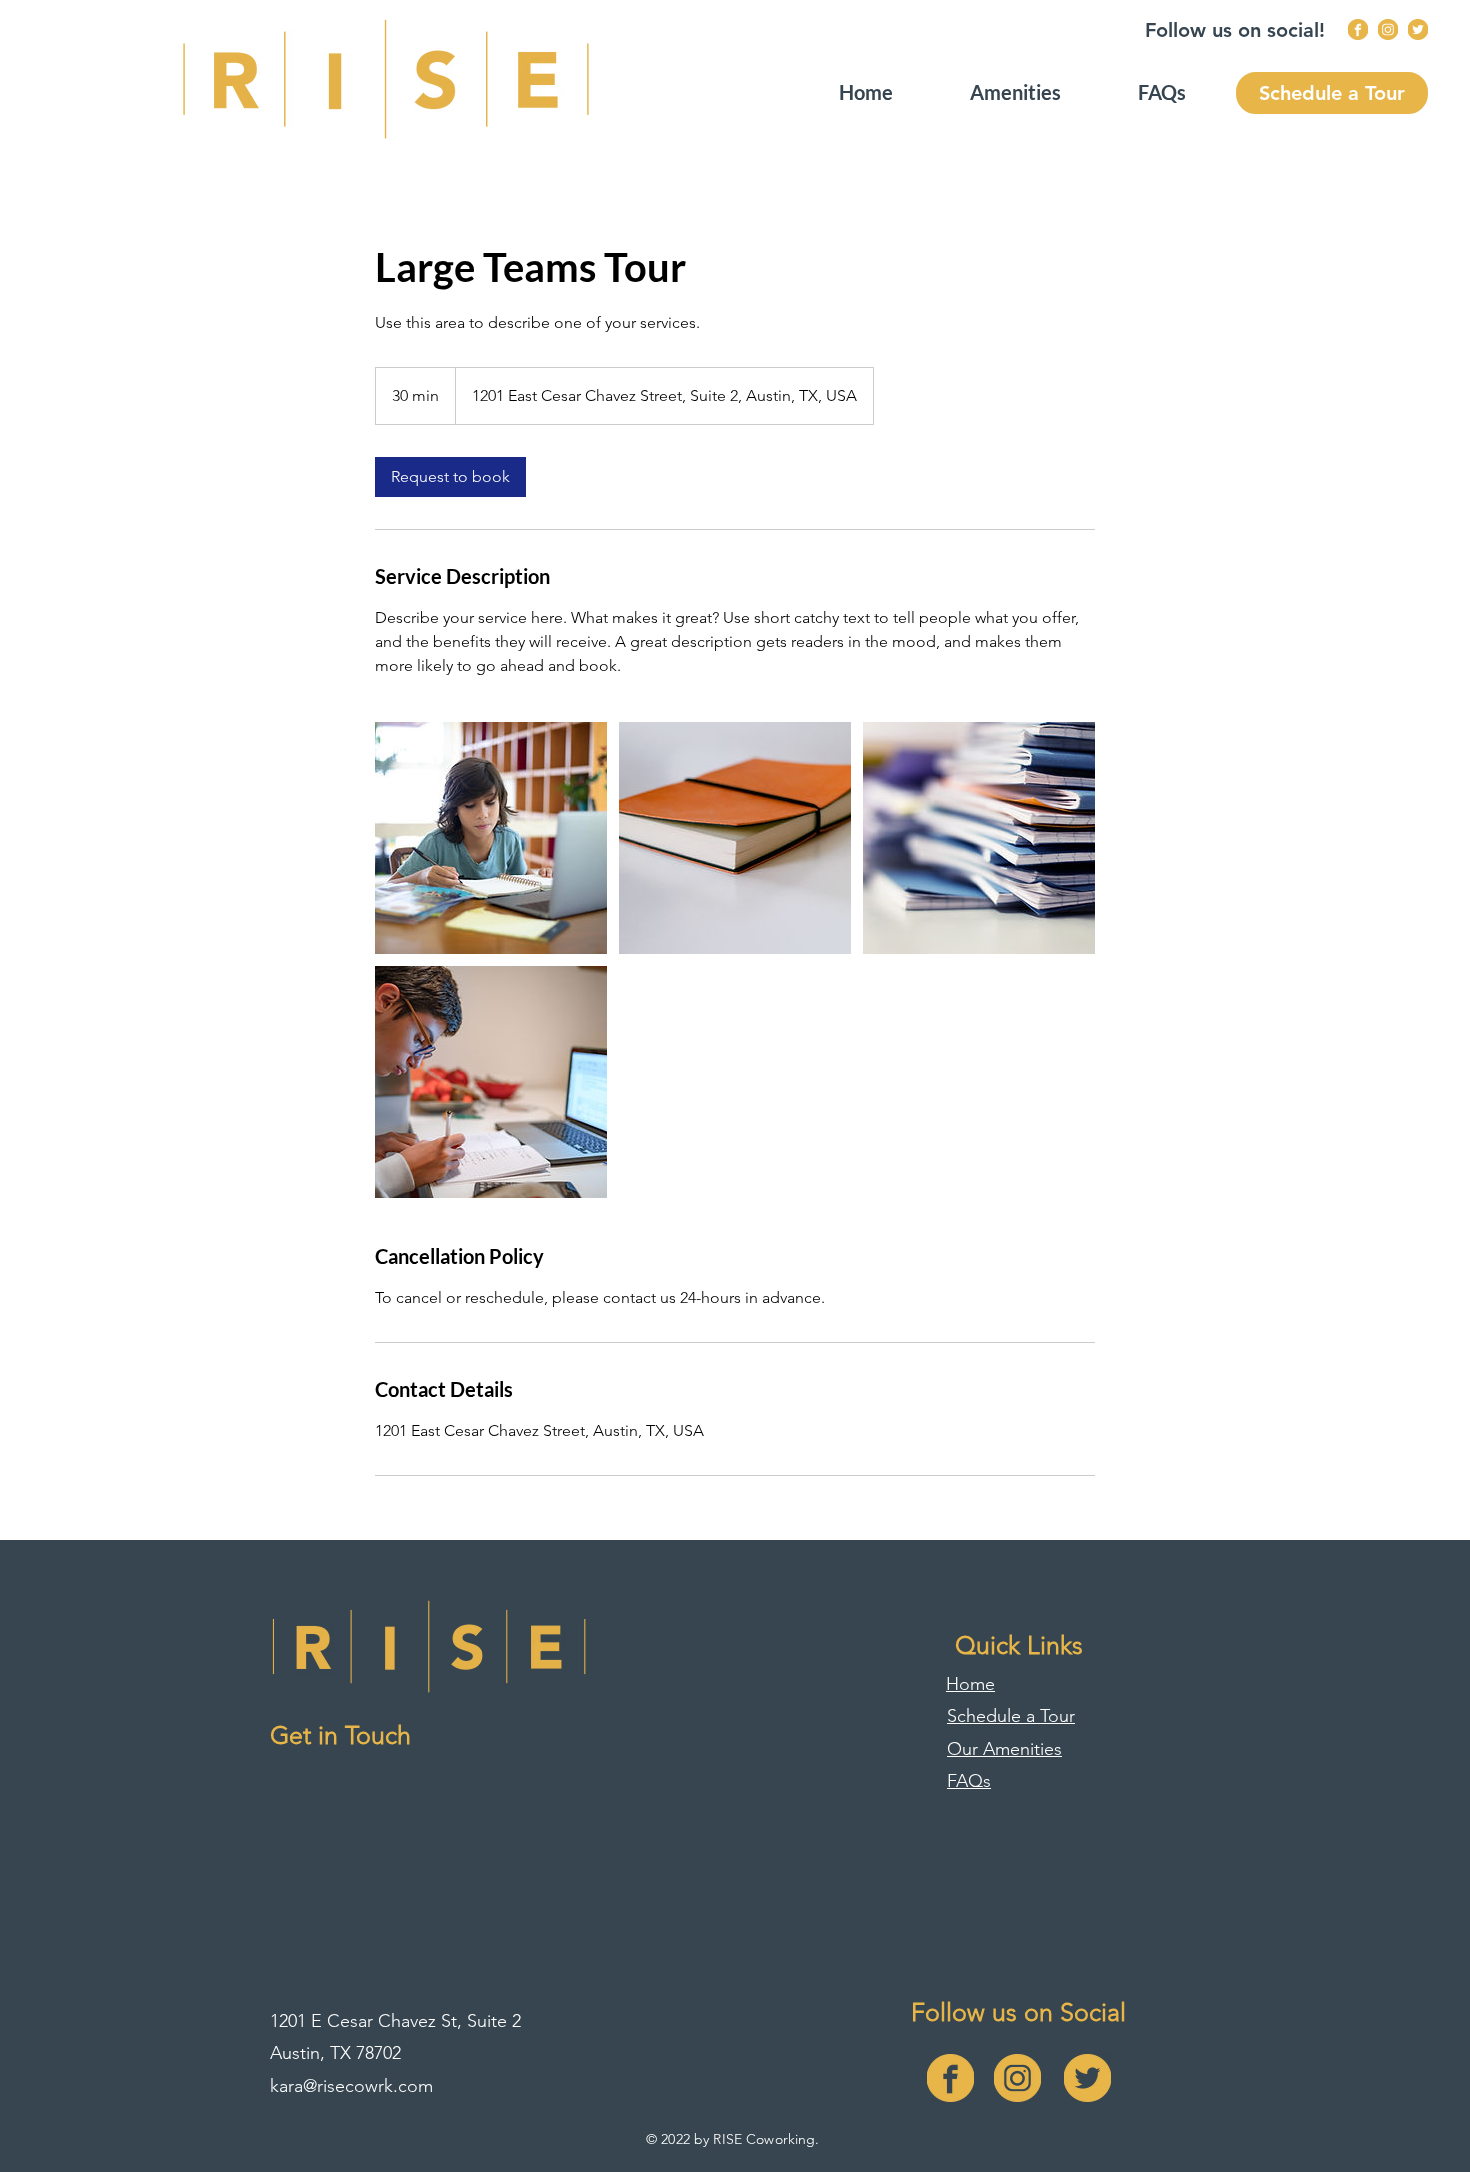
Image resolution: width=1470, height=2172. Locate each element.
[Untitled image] (491, 838)
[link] (450, 477)
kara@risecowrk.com (351, 2086)
